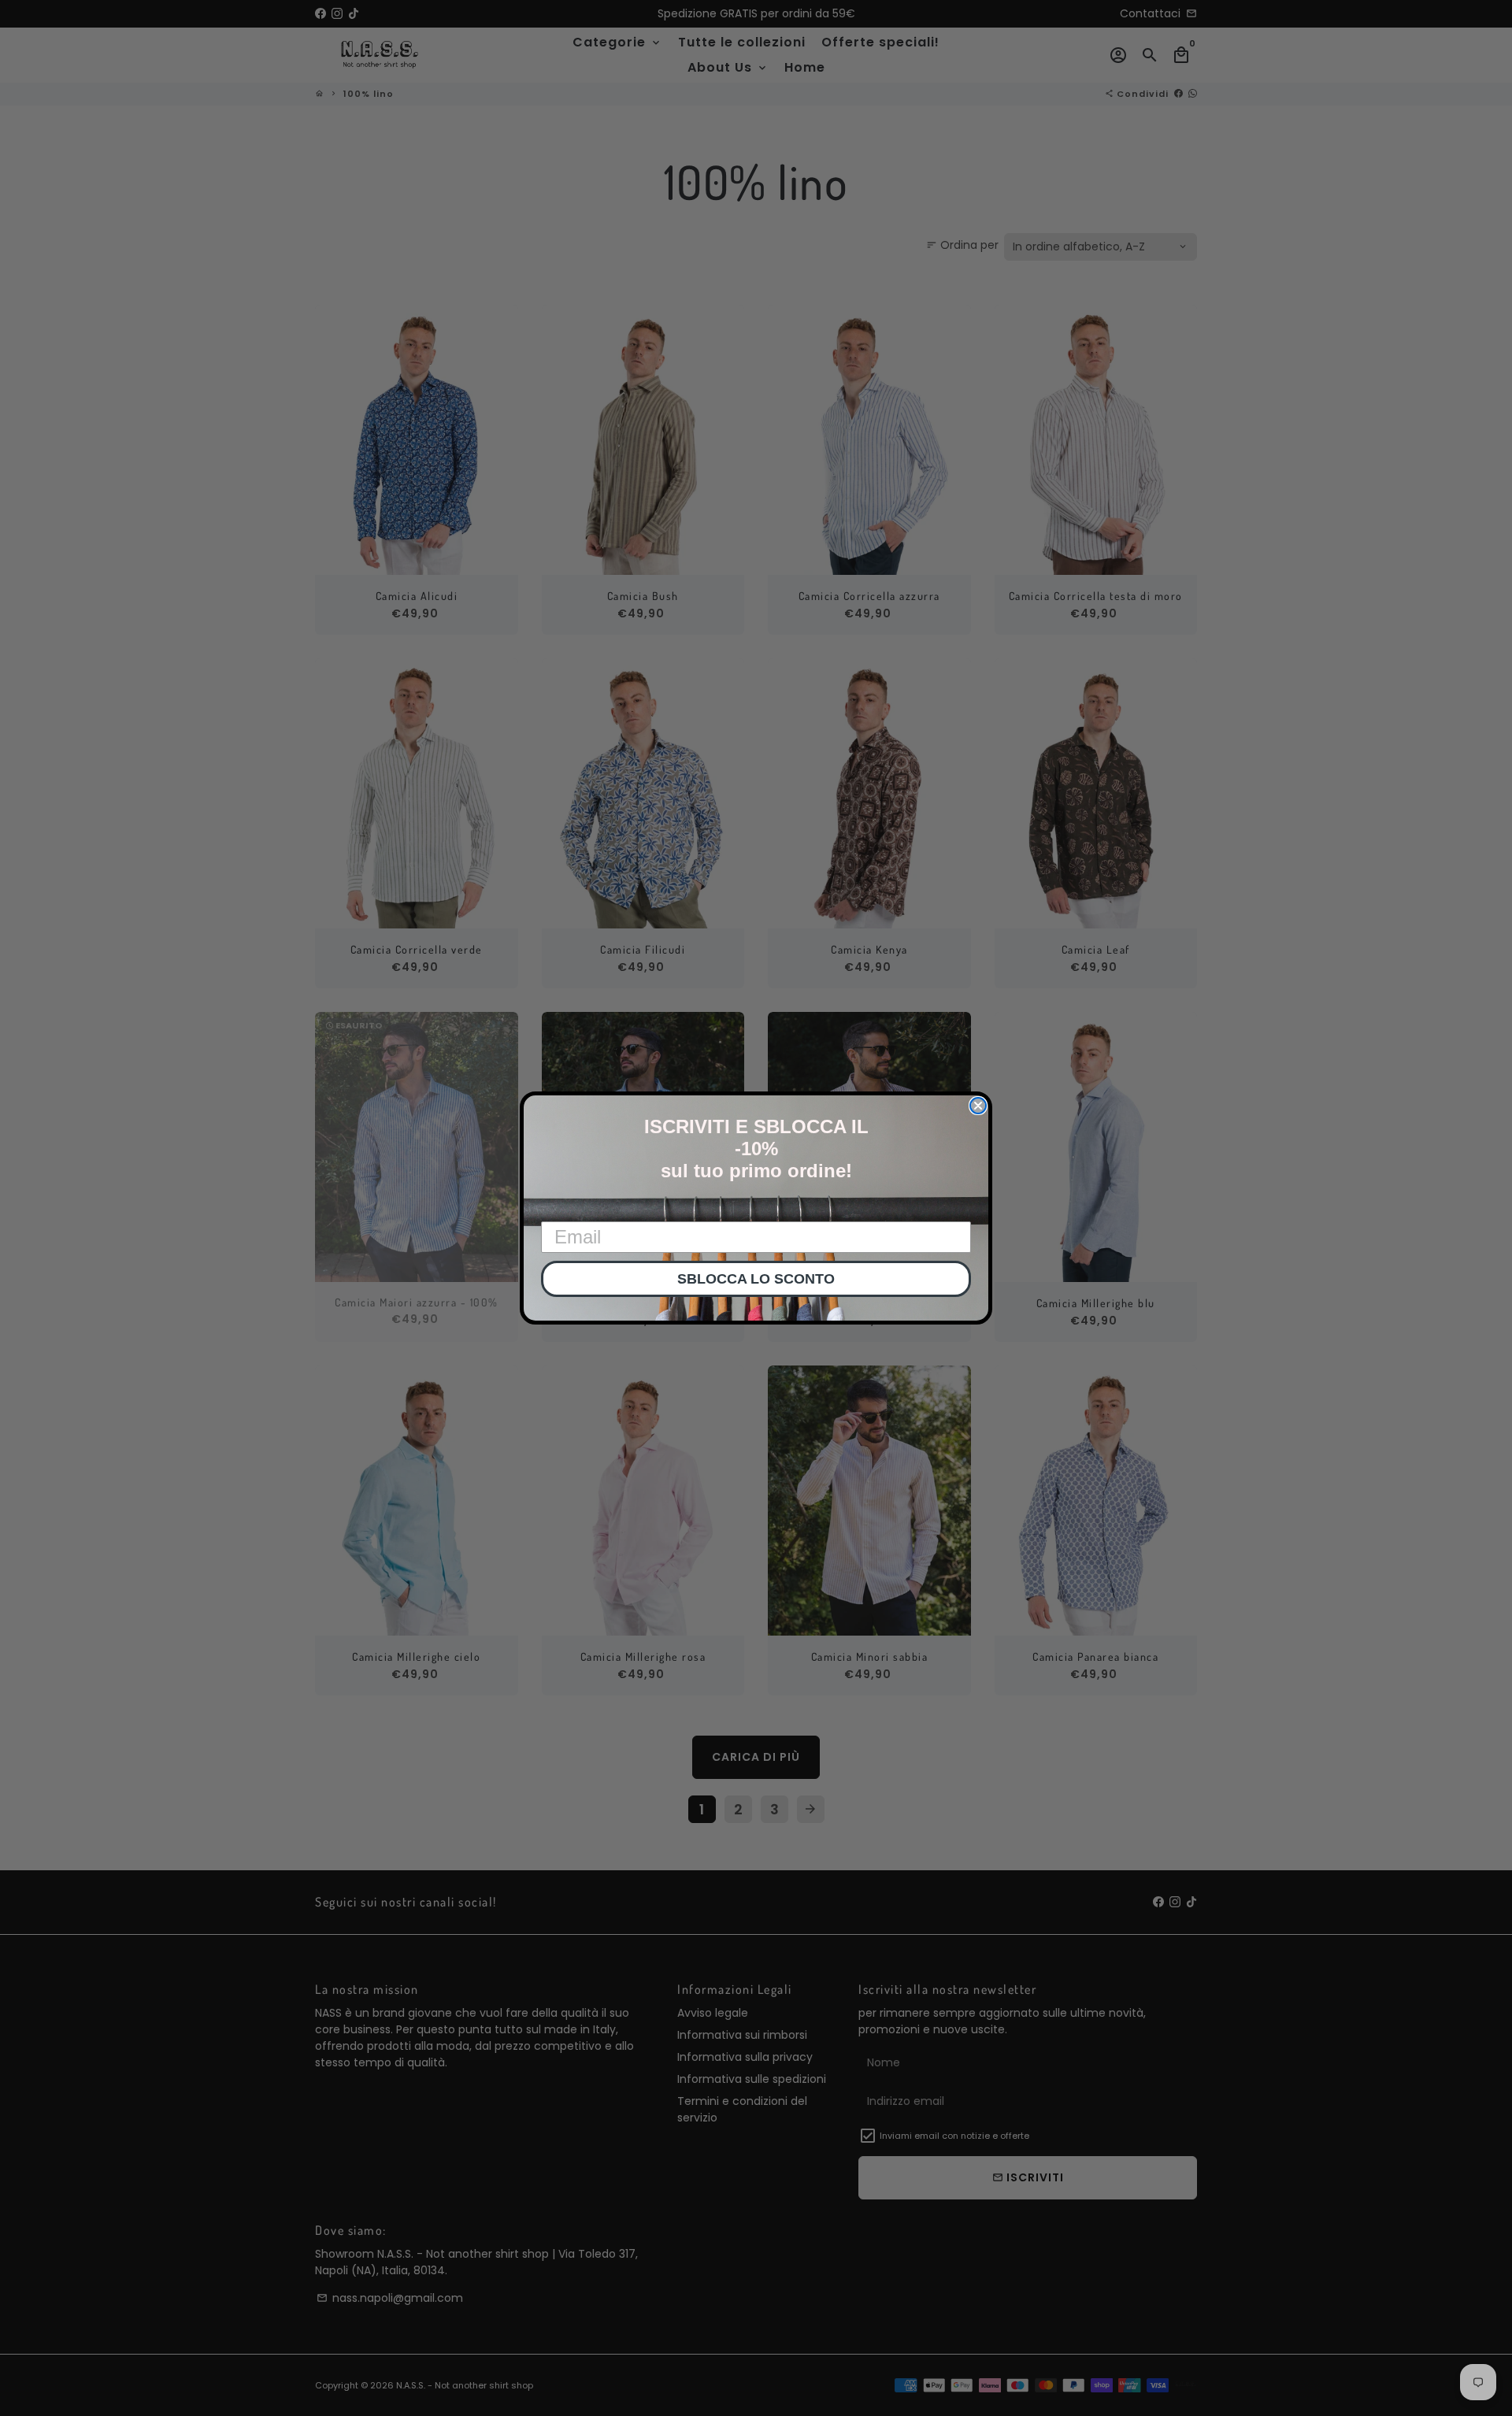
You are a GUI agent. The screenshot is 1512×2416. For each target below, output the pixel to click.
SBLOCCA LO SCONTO (756, 1279)
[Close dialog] (978, 1106)
